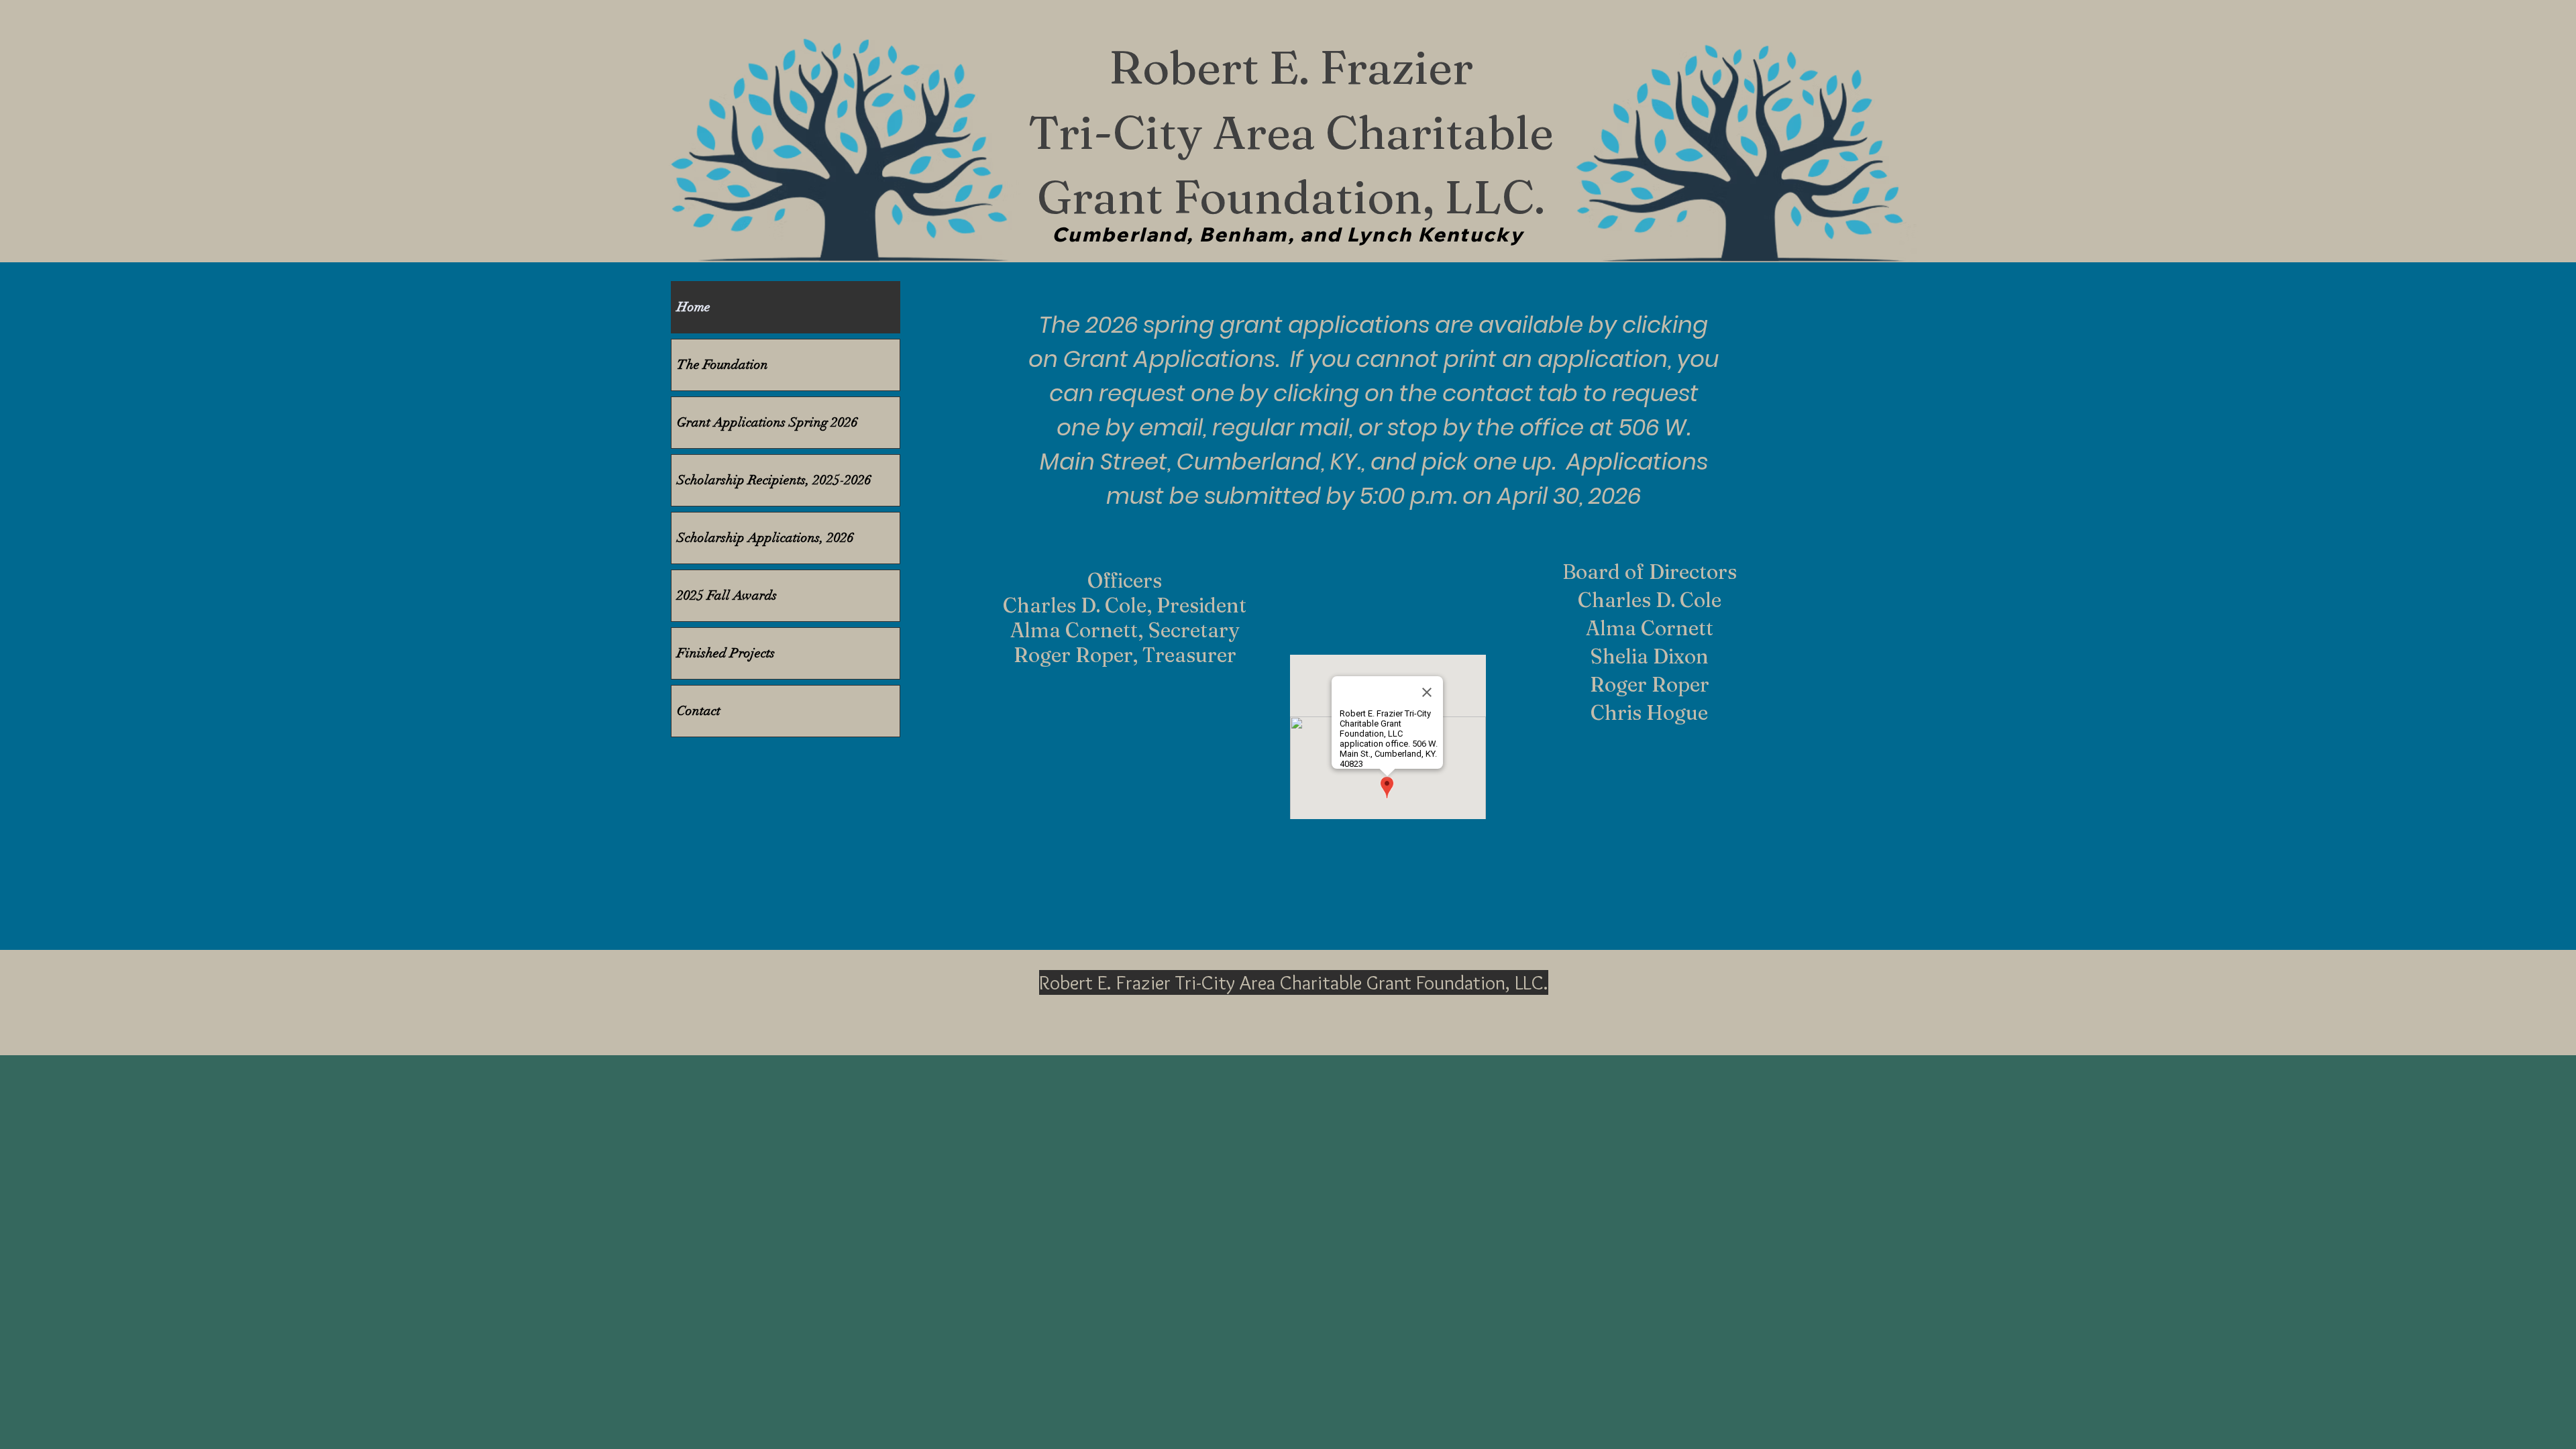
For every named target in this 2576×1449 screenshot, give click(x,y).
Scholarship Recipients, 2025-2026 (774, 480)
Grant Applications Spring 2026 (767, 422)
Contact (699, 711)
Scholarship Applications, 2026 (765, 538)
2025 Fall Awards (727, 595)
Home (694, 307)
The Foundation (722, 365)
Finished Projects (726, 653)
